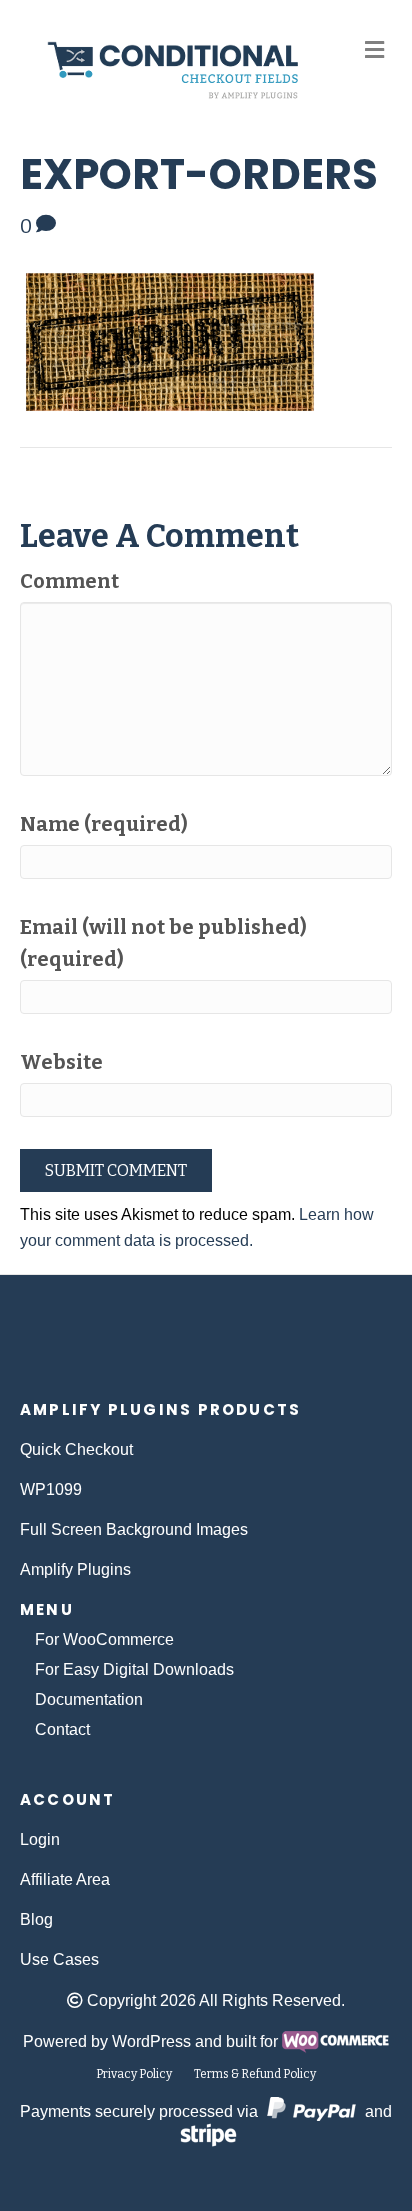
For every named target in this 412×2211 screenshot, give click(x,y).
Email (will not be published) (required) (163, 943)
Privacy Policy (134, 2074)
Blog (36, 1919)
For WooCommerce (104, 1639)
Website (61, 1062)
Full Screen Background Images (134, 1529)
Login (40, 1839)
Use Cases (59, 1959)
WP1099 (51, 1489)
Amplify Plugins (75, 1569)
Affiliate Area (65, 1879)
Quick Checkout (76, 1449)
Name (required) (104, 824)
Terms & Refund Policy (255, 2074)
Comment (69, 581)
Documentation (89, 1699)
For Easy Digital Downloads (134, 1669)
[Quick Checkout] (206, 1347)
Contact (62, 1729)
